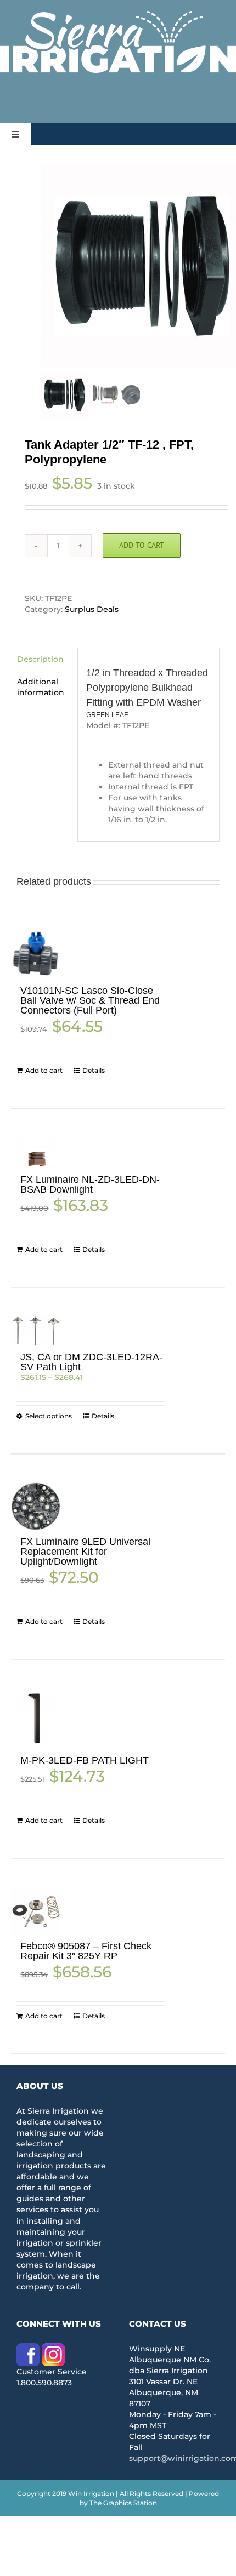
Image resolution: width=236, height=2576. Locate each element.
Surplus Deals (92, 609)
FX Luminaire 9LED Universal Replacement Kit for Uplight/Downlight (85, 1552)
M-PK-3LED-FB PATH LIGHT (85, 1760)
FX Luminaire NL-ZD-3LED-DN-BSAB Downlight (90, 1184)
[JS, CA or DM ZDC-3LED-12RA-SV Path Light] (36, 1331)
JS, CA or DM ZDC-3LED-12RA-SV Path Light (91, 1362)
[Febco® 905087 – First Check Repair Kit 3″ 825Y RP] (36, 1911)
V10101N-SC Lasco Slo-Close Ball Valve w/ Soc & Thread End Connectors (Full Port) (90, 1000)
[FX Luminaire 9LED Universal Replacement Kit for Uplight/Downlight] (36, 1507)
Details (94, 1070)
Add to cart (142, 545)
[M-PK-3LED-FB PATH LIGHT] (36, 1719)
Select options (49, 1416)
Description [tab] (40, 659)
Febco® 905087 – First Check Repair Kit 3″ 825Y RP (86, 1951)
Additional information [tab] (41, 687)
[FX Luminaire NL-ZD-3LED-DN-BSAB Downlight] (36, 1153)
